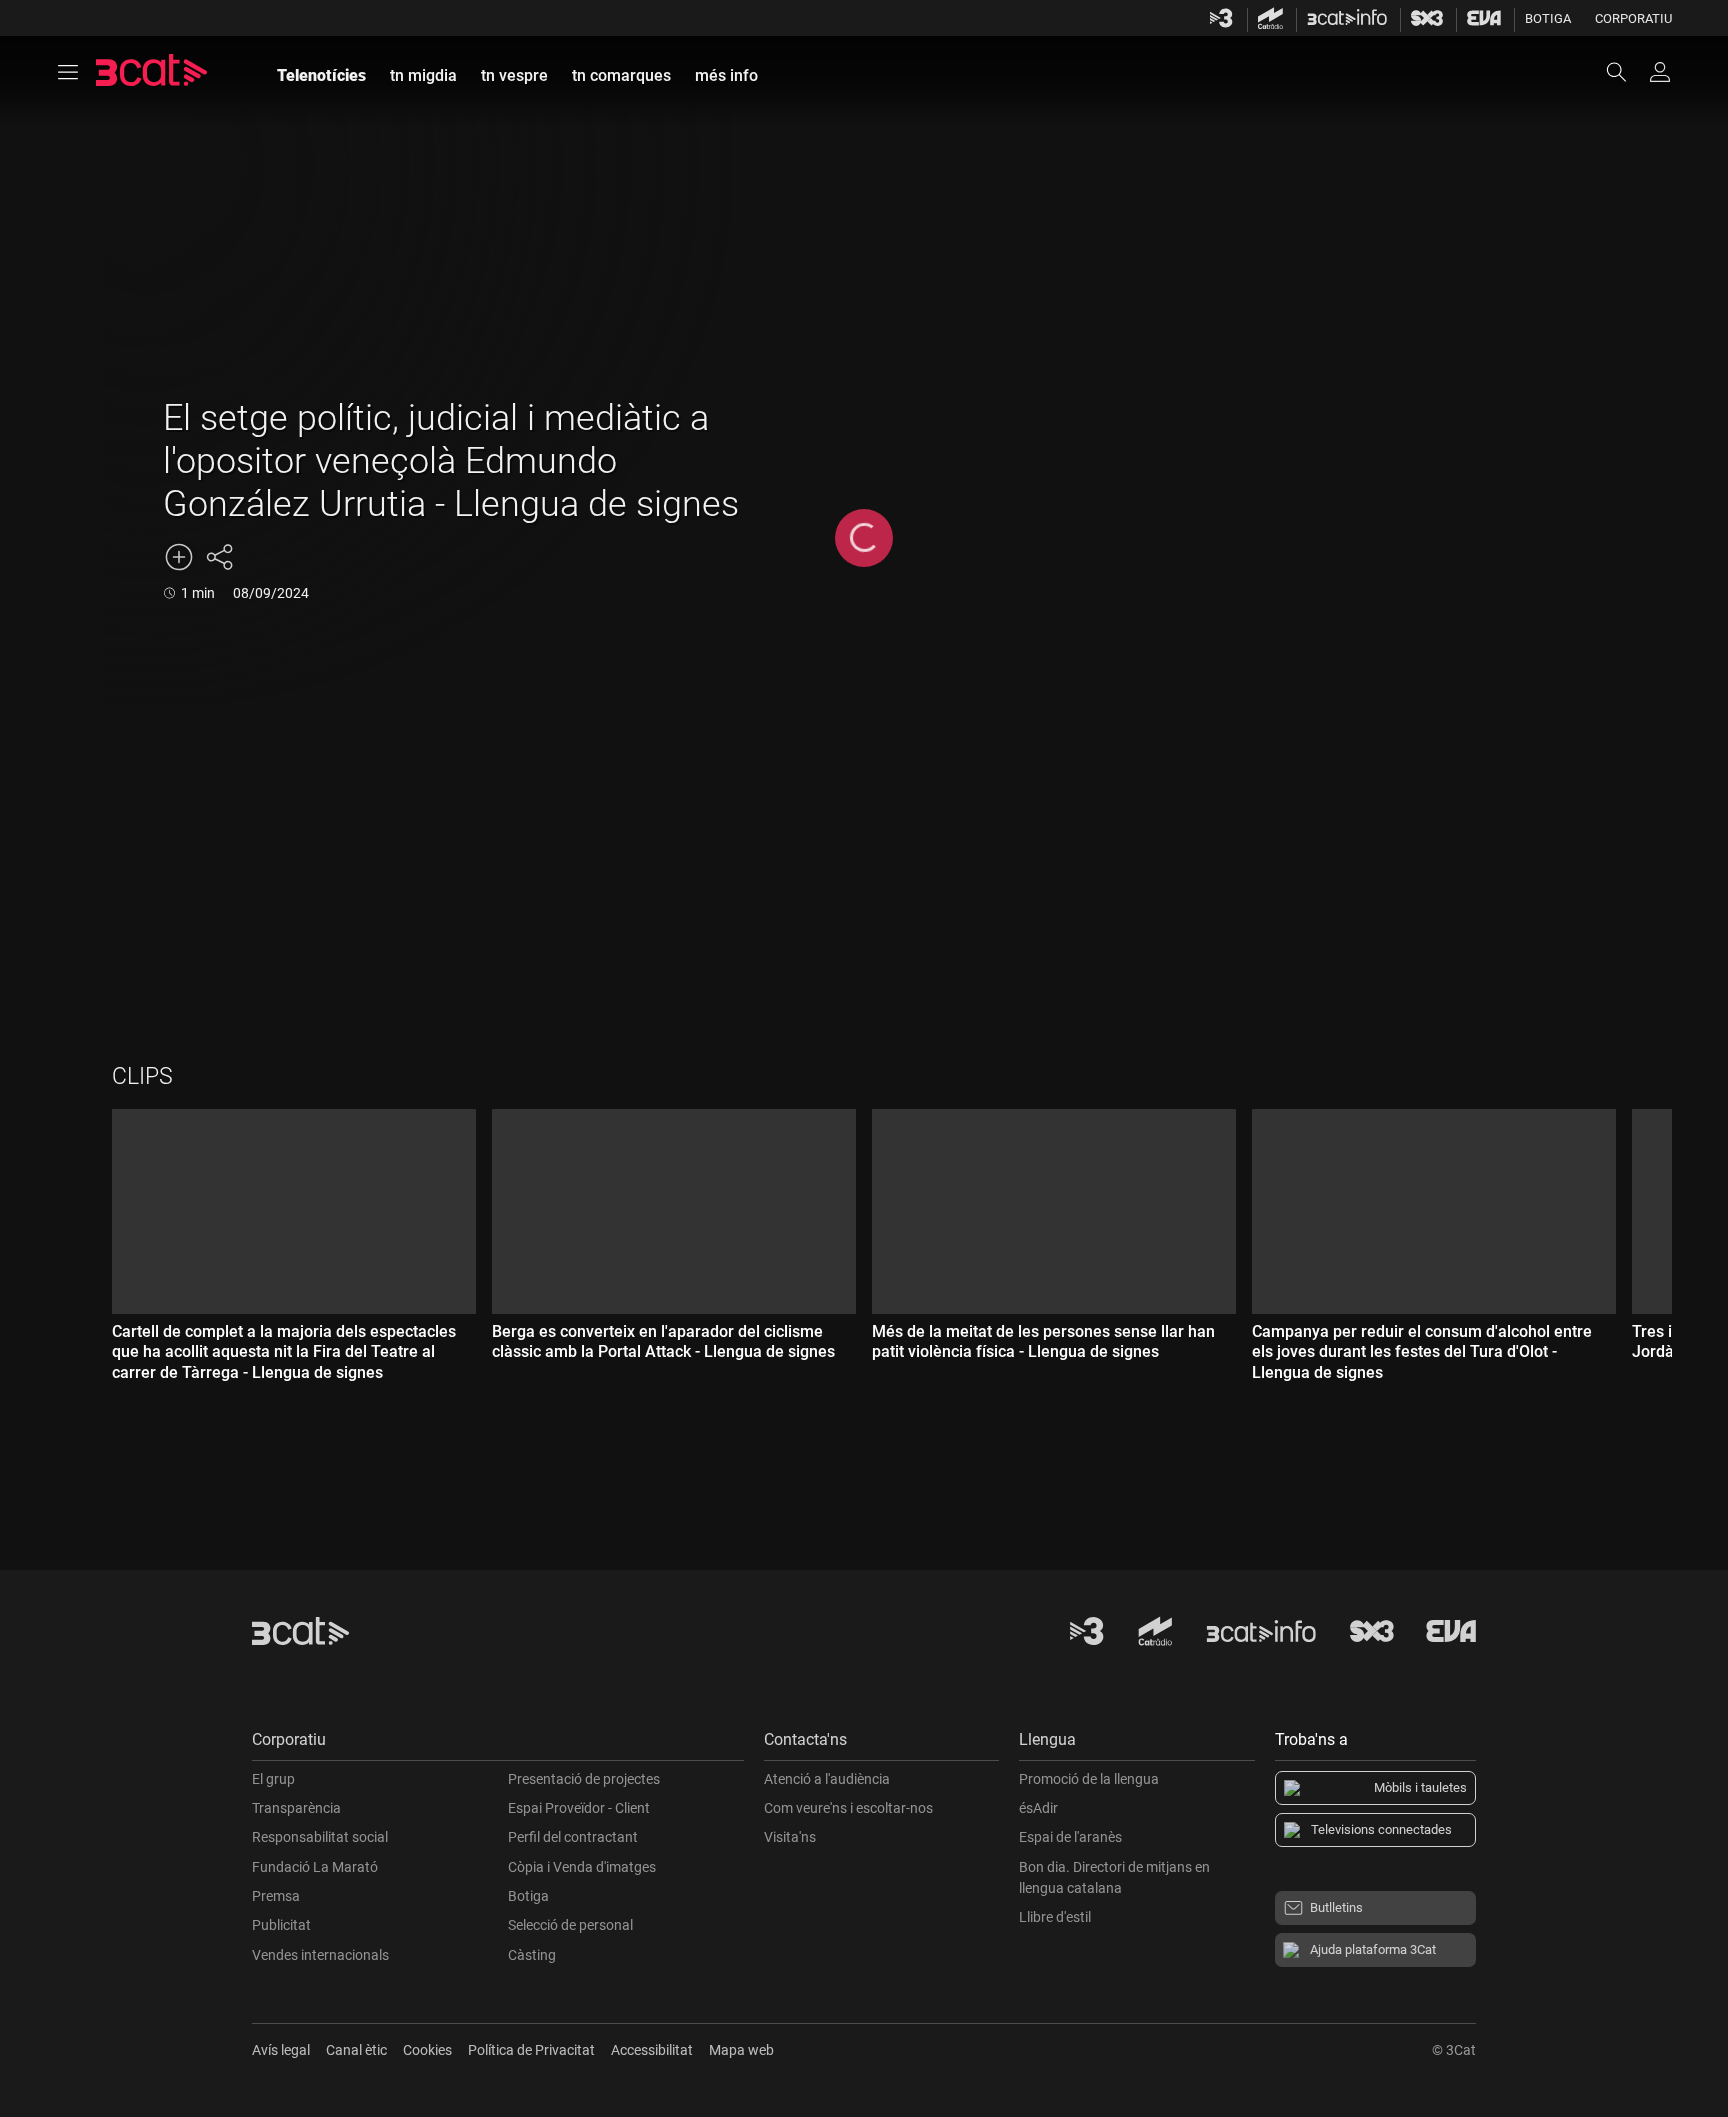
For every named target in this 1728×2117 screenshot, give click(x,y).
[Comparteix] (219, 557)
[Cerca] (1626, 72)
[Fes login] (1660, 72)
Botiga (1548, 18)
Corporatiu (1633, 18)
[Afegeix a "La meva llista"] (179, 557)
